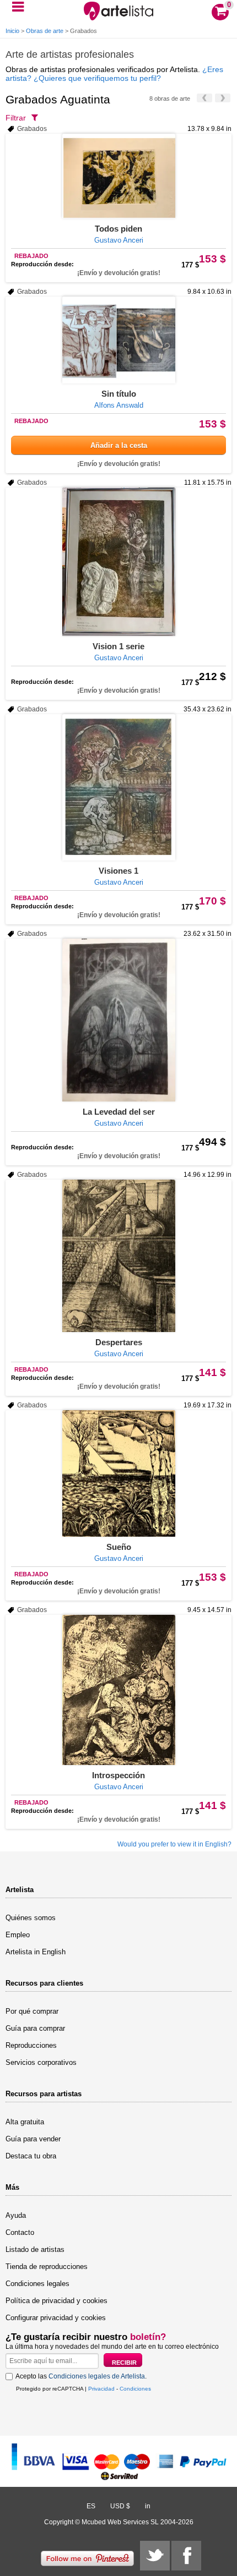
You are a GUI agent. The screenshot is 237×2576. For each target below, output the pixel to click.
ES (91, 2506)
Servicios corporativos (41, 2062)
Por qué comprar (32, 2011)
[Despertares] (118, 1256)
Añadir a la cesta (119, 445)
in (148, 2506)
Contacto (20, 2232)
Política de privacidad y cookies (56, 2301)
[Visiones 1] (118, 787)
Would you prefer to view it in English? (174, 1844)
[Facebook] (186, 2556)
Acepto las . (81, 2376)
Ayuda (16, 2215)
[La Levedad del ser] (118, 1020)
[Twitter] (155, 2556)
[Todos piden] (118, 176)
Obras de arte (45, 31)
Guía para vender (33, 2139)
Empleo (18, 1935)
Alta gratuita (25, 2122)
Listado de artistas (35, 2249)
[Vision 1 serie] (118, 562)
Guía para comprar (35, 2028)
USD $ (120, 2506)
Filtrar (16, 118)
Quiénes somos (31, 1918)
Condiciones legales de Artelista (97, 2376)
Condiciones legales (37, 2284)
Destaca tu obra (31, 2156)
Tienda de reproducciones (47, 2267)
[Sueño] (118, 1473)
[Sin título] (118, 340)
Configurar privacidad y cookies (56, 2318)
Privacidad (101, 2389)
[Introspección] (118, 1690)
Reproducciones (31, 2045)
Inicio (12, 31)
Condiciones (135, 2389)
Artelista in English (36, 1952)
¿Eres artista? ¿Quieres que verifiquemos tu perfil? (114, 74)
